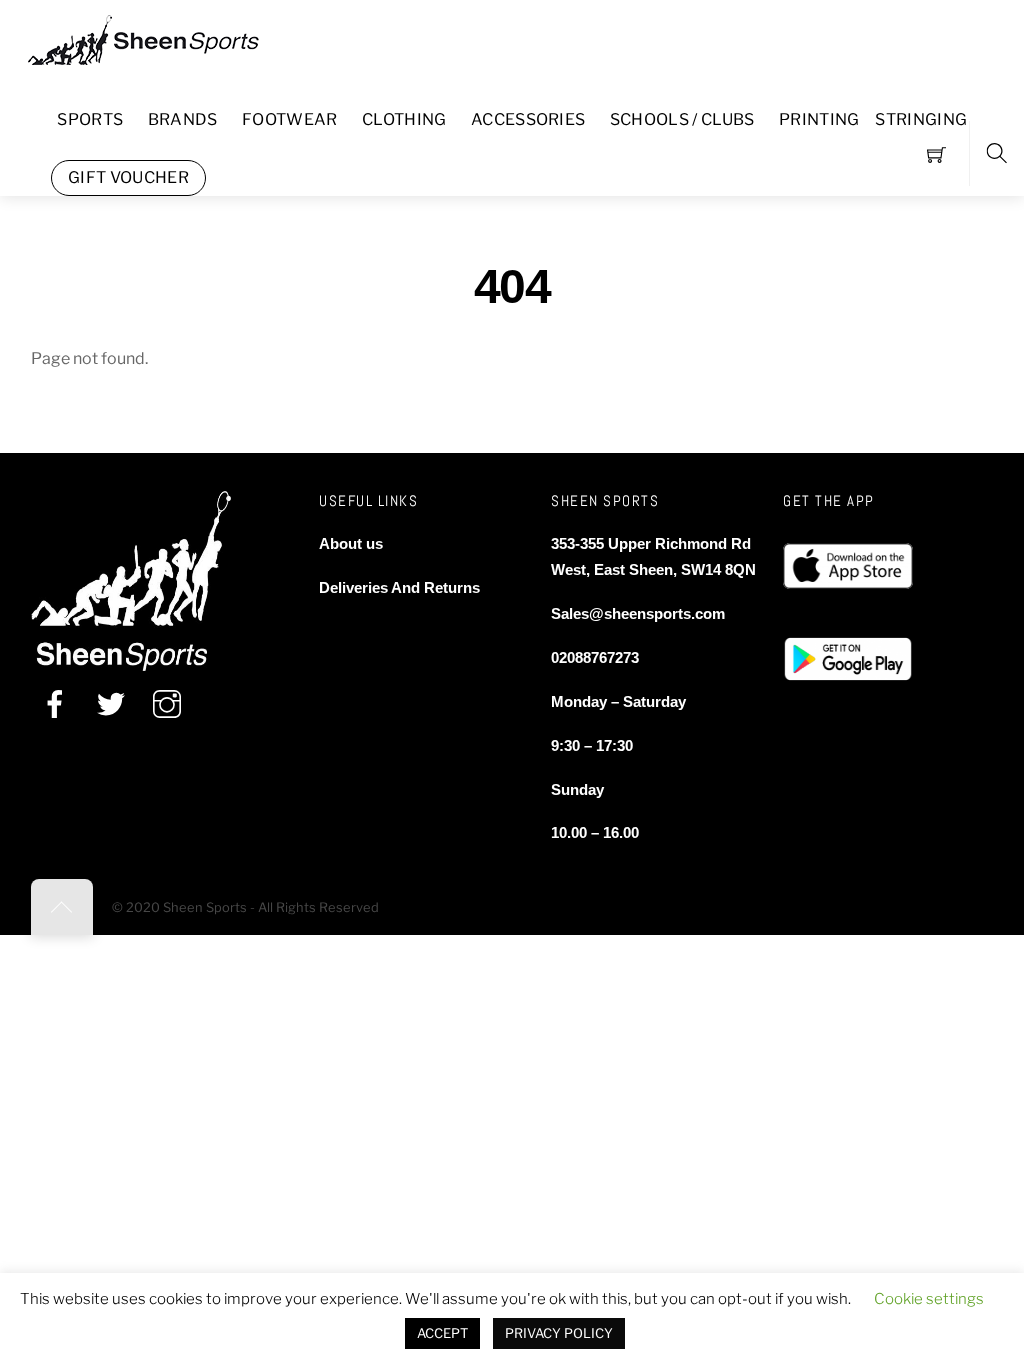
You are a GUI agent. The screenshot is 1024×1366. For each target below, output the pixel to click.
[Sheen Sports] (160, 37)
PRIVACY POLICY (559, 1333)
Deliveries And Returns (399, 587)
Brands (183, 119)
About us (351, 543)
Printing (819, 119)
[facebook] (55, 704)
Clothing (404, 119)
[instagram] (167, 704)
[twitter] (111, 704)
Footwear (290, 119)
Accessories (528, 119)
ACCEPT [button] (442, 1333)
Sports (90, 119)
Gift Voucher (128, 177)
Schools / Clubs (682, 119)
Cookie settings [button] (929, 1299)
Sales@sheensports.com (638, 613)
